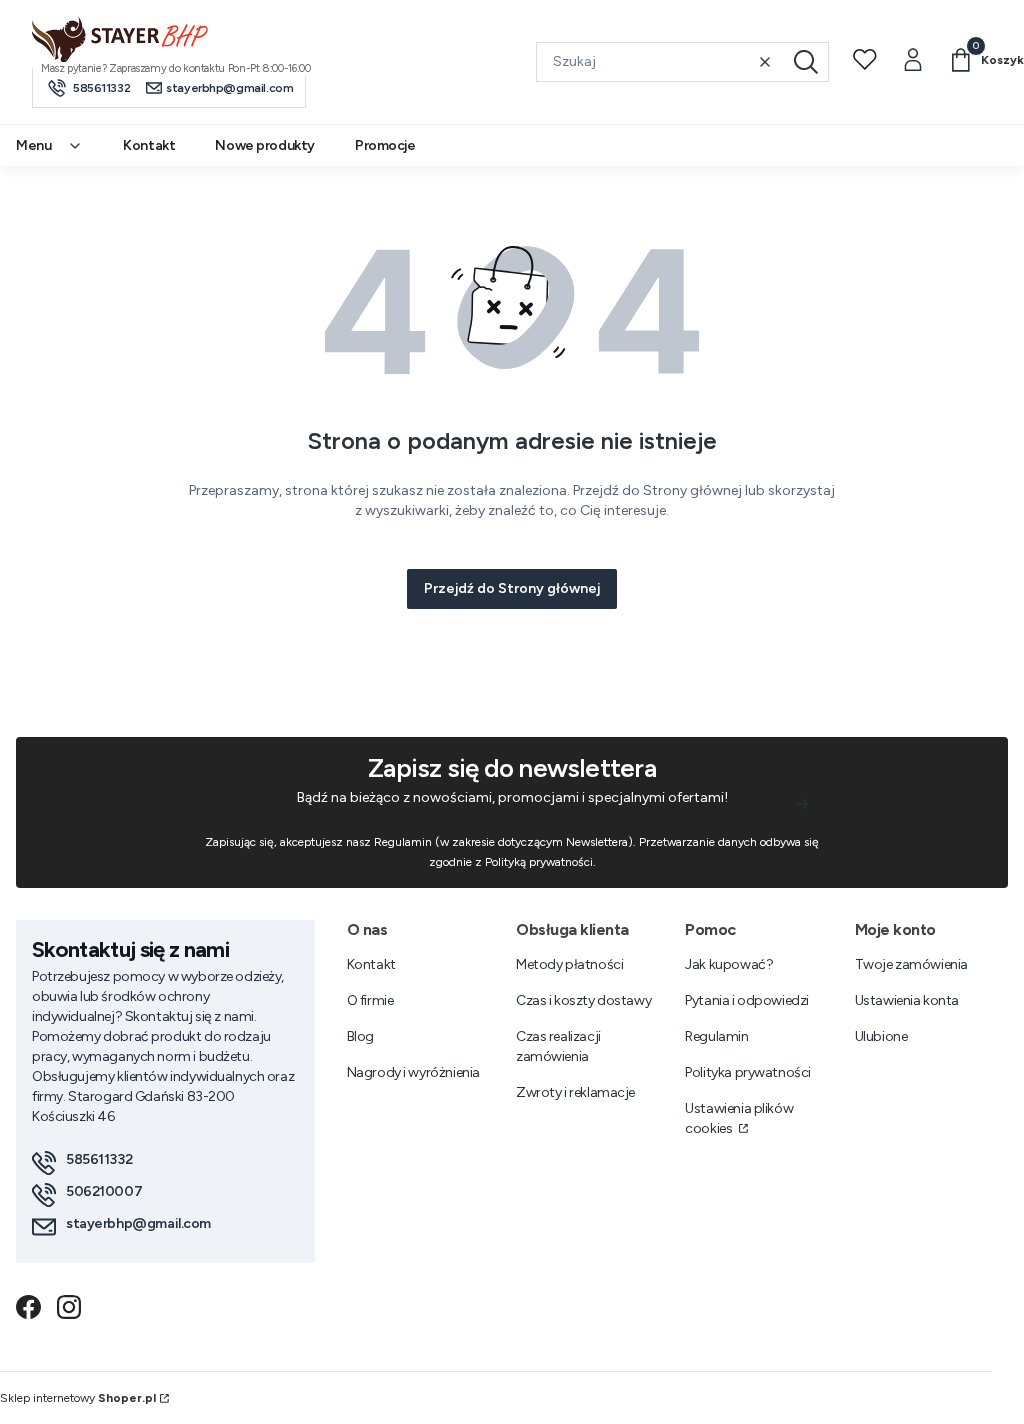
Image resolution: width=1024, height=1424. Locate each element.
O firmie (370, 1000)
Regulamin (716, 1036)
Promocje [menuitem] (385, 145)
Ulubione (881, 1036)
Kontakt (371, 964)
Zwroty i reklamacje (575, 1092)
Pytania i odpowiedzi (747, 1000)
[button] (806, 62)
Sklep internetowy (78, 1398)
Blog (360, 1036)
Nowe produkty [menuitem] (265, 145)
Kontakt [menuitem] (149, 145)
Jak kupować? (729, 964)
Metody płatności (569, 964)
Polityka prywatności (748, 1072)
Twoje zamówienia (911, 964)
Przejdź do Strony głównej (512, 588)
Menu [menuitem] (33, 145)
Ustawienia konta (907, 1000)
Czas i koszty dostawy (583, 1000)
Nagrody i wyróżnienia (413, 1072)
